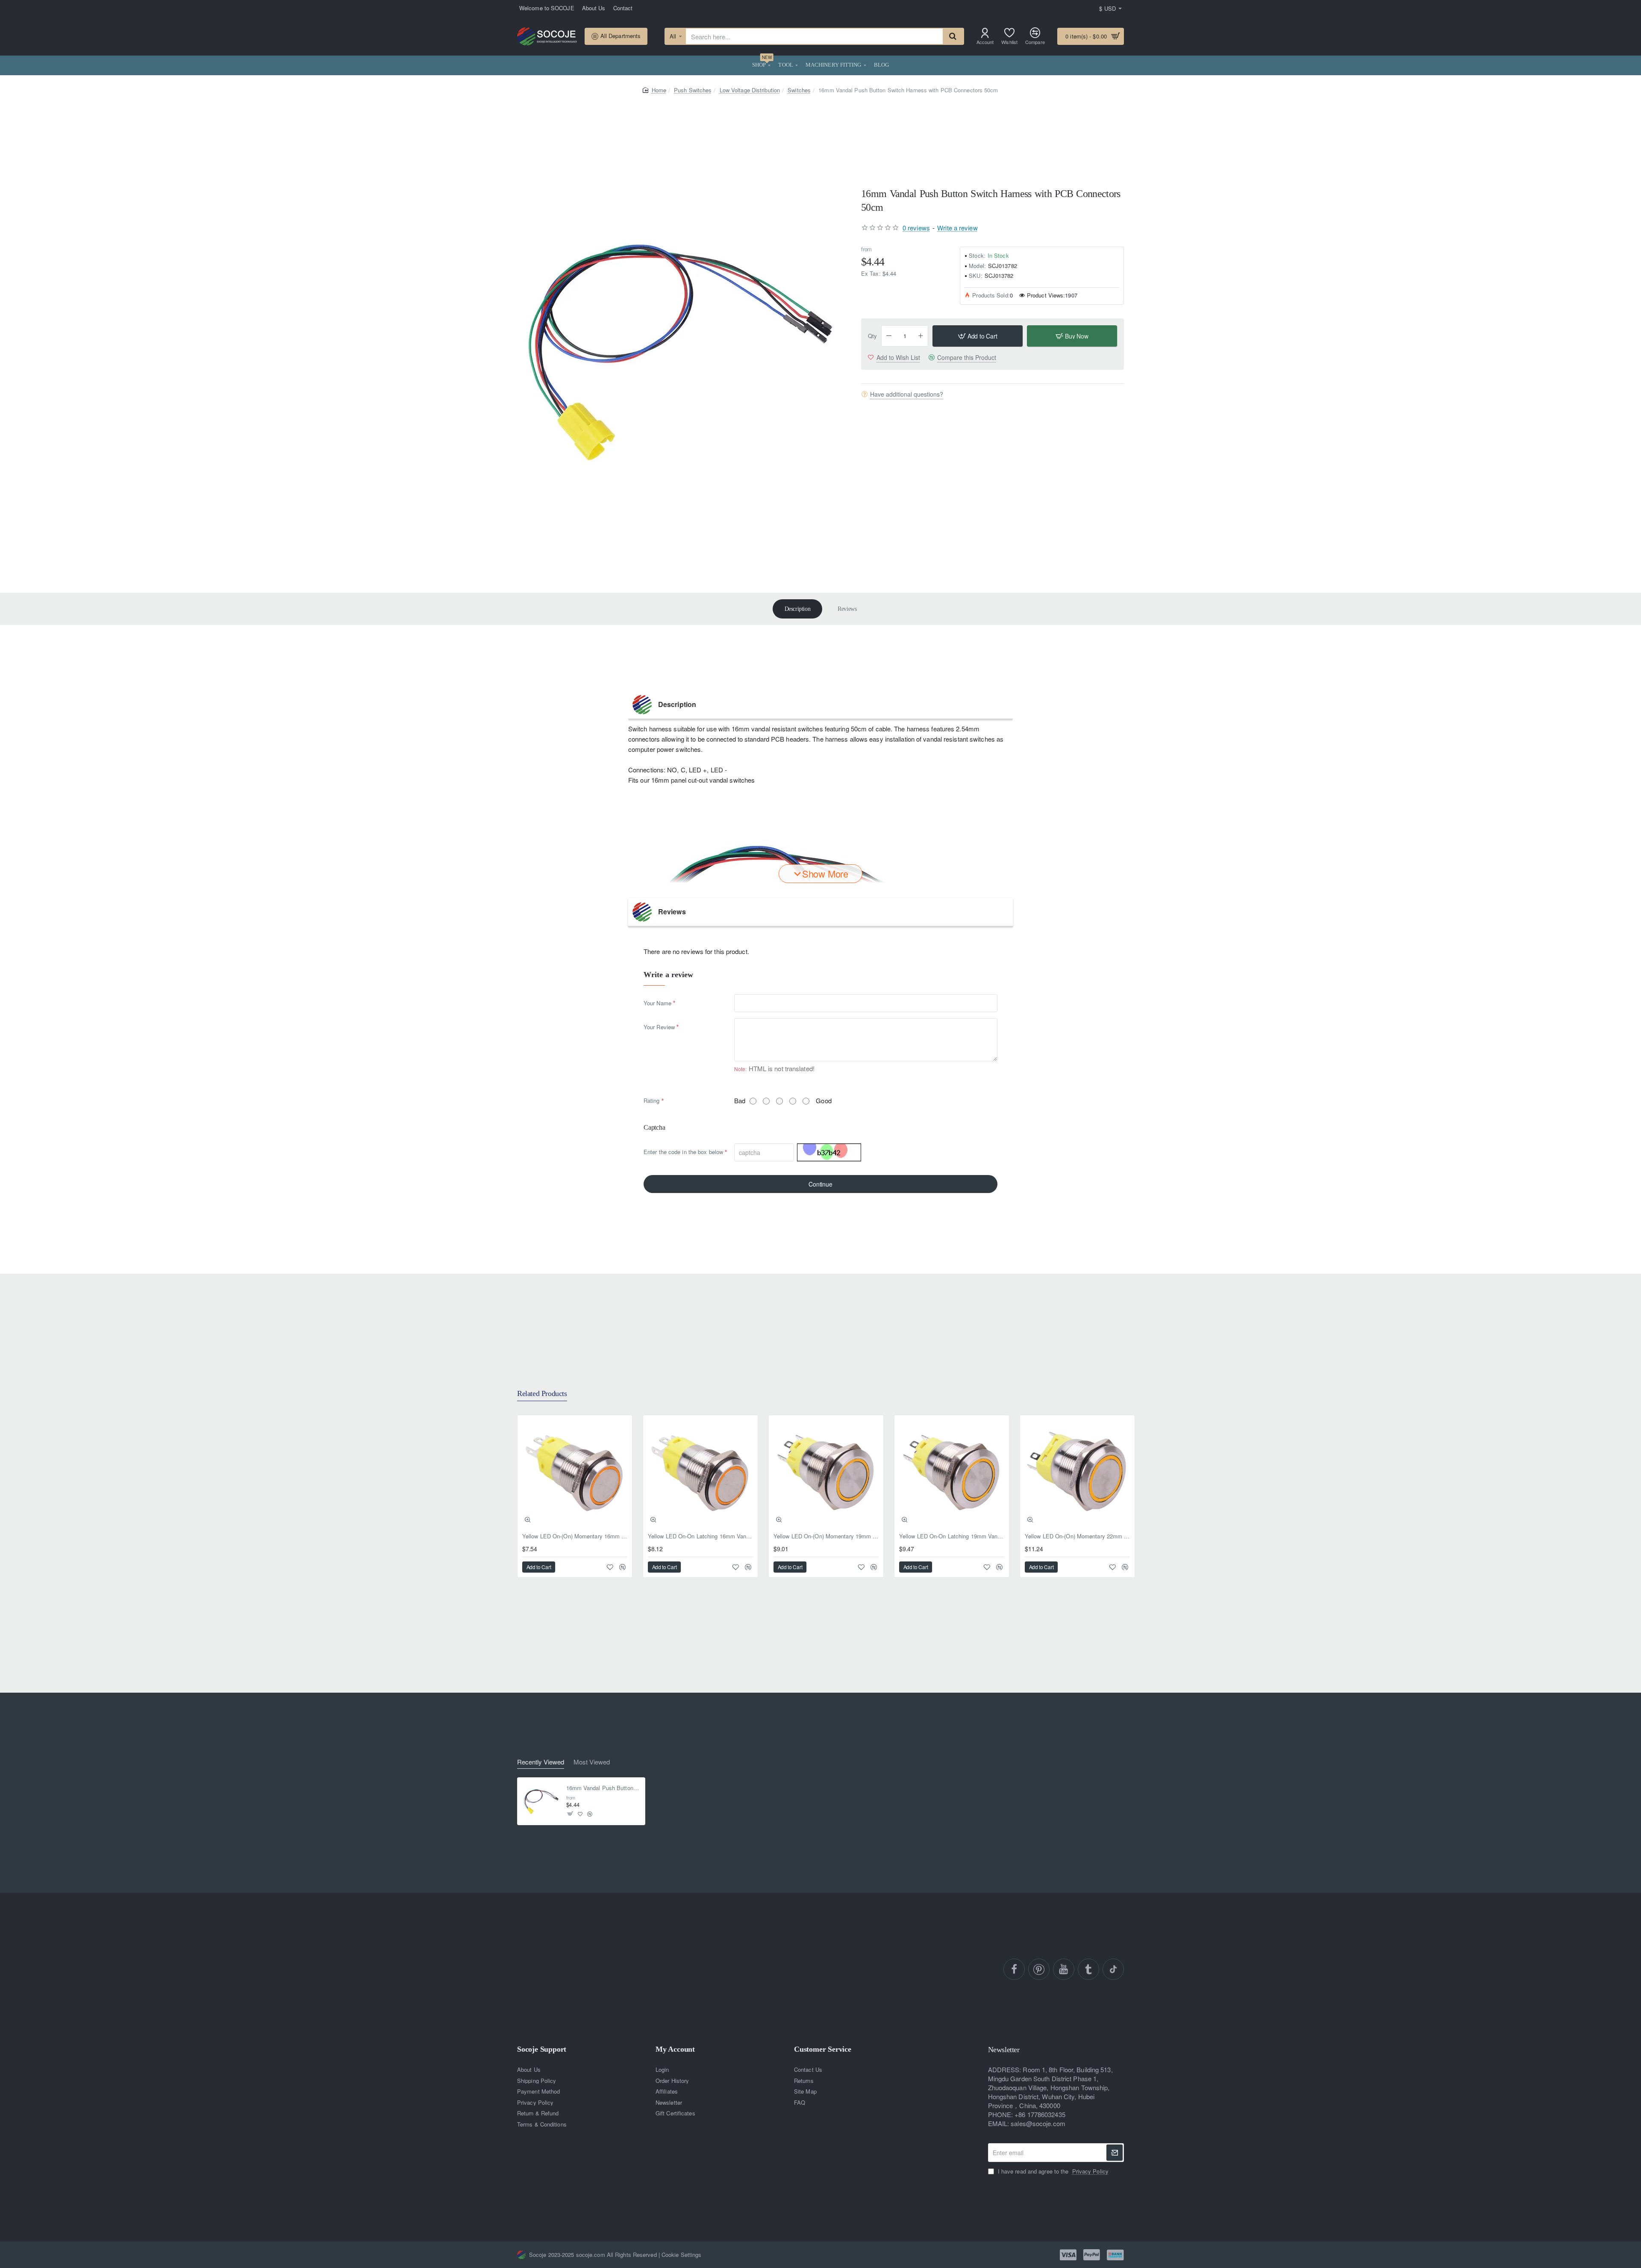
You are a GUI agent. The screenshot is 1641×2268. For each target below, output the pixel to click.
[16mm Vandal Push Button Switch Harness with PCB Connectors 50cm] (541, 1801)
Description (798, 609)
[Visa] (1068, 2255)
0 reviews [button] (916, 227)
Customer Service (823, 2049)
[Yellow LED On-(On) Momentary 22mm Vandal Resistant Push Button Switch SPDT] (1077, 1473)
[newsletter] (1115, 2153)
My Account (675, 2049)
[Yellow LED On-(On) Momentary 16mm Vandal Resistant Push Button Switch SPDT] (575, 1473)
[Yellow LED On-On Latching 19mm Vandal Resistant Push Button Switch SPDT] (952, 1473)
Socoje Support (542, 2049)
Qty (872, 336)
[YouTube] (1064, 1969)
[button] (978, 336)
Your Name (657, 1003)
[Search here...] (953, 36)
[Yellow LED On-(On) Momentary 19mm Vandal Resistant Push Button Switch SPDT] (826, 1473)
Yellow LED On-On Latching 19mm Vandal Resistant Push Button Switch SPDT (952, 1536)
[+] (921, 336)
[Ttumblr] (1088, 1969)
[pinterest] (1039, 1969)
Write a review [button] (957, 227)
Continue (820, 1184)
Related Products (542, 1393)
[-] (889, 336)
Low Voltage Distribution (750, 90)
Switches (799, 90)
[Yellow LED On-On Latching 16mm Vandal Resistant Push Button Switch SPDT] (700, 1473)
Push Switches (693, 90)
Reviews (847, 609)
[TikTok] (1113, 1969)
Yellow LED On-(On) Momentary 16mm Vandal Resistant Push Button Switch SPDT (575, 1536)
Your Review (659, 1027)
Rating (652, 1100)
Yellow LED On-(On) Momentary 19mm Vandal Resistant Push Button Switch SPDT (826, 1536)
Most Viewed (592, 1762)
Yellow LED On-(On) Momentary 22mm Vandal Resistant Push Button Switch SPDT (1077, 1536)
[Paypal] (1092, 2255)
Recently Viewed (541, 1762)
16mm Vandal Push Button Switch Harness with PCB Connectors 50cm (603, 1788)
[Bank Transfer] (1115, 2255)
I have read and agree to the (1052, 2171)
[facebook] (1014, 1969)
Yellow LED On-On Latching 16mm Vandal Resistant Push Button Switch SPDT (700, 1536)
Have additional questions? (907, 394)
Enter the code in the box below (683, 1152)
